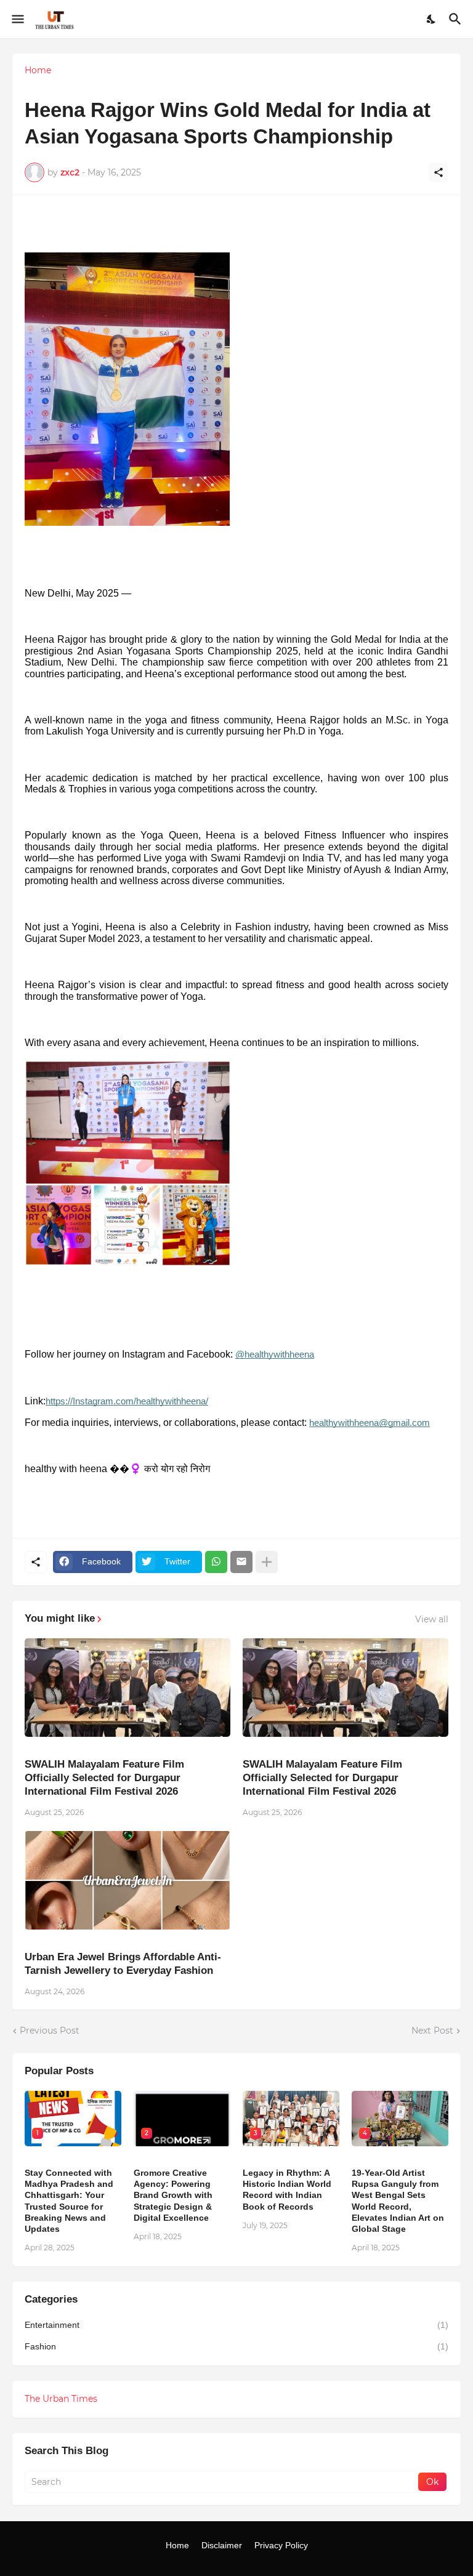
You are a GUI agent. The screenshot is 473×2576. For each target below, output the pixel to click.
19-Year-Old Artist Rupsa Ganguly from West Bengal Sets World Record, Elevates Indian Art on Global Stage (398, 2201)
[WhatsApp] (216, 1562)
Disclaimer (222, 2545)
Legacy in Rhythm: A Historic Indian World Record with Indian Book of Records (287, 2190)
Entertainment (236, 2325)
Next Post (432, 2031)
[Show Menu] (17, 19)
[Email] (241, 1562)
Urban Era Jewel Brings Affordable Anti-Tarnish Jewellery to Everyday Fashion (123, 1964)
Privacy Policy (281, 2545)
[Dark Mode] (432, 19)
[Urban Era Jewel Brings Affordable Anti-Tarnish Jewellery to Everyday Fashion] (127, 1880)
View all (432, 1619)
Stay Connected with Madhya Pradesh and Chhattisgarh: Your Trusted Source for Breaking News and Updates (69, 2201)
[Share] (439, 172)
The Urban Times (61, 2399)
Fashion (236, 2346)
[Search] (457, 19)
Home (38, 70)
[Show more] (267, 1562)
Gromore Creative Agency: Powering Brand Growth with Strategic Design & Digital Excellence (173, 2195)
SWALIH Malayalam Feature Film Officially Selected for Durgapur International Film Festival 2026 (104, 1778)
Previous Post (50, 2031)
